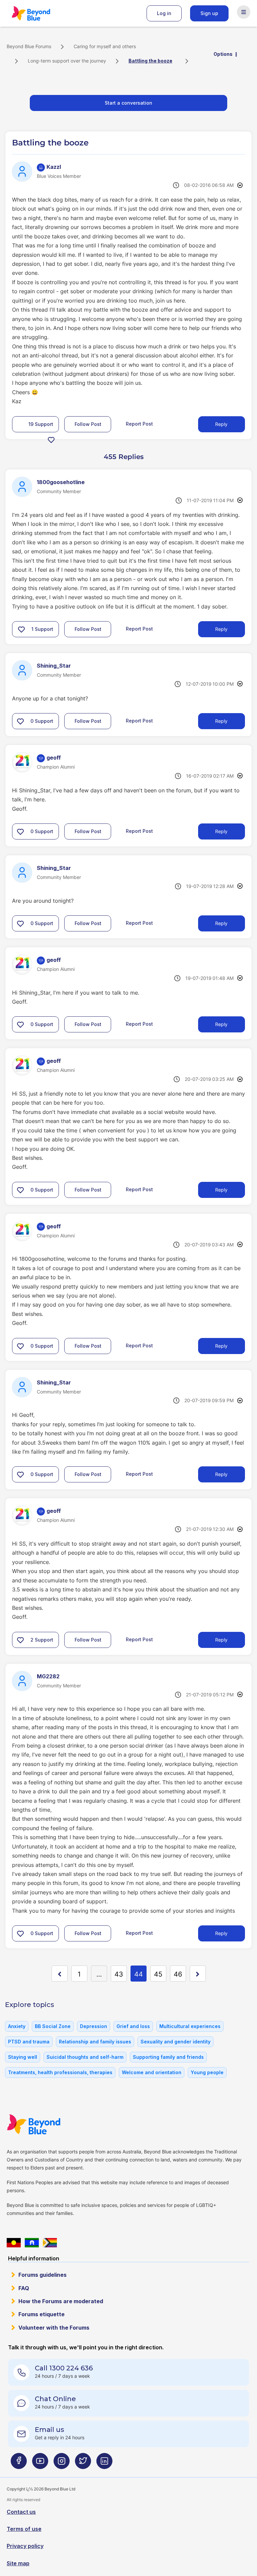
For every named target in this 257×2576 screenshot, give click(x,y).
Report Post (139, 424)
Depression (94, 2026)
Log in (164, 13)
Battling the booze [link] (150, 61)
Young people (207, 2072)
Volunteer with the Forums (54, 2328)
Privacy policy (25, 2546)
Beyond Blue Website (47, 2124)
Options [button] (223, 54)
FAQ (24, 2288)
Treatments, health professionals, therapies (60, 2072)
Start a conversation (128, 103)
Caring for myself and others (105, 46)
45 (158, 1974)
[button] (51, 440)
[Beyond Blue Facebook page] (19, 2463)
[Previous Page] (60, 1974)
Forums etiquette (41, 2314)
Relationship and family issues (95, 2042)
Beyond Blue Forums (40, 13)
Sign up (209, 13)
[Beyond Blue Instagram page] (62, 2463)
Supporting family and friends (168, 2057)
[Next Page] (198, 1974)
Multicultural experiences (190, 2026)
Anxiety (17, 2026)
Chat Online (55, 2399)
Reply (221, 424)
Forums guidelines (42, 2275)
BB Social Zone (53, 2026)
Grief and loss (133, 2026)
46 (178, 1974)
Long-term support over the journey (67, 61)
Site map (18, 2563)
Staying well (23, 2057)
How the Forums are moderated (61, 2301)
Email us (50, 2430)
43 (119, 1974)
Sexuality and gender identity (176, 2042)
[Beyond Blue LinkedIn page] (104, 2463)
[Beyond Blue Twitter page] (83, 2463)
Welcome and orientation (152, 2072)
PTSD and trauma (29, 2042)
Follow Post (88, 424)
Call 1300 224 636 (64, 2368)
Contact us (21, 2512)
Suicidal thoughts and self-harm (85, 2057)
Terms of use (24, 2529)
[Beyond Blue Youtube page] (40, 2463)
